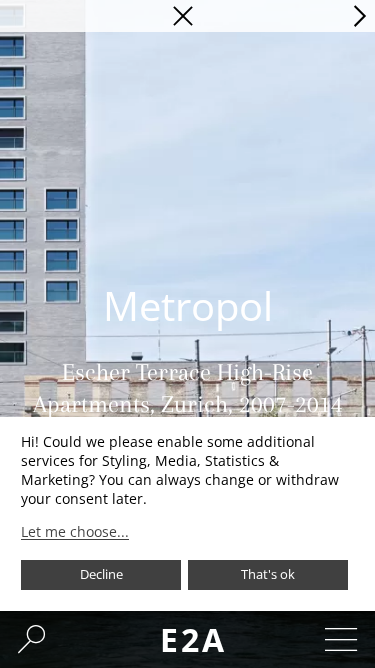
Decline (101, 574)
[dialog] (187, 514)
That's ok (268, 574)
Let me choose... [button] (75, 532)
